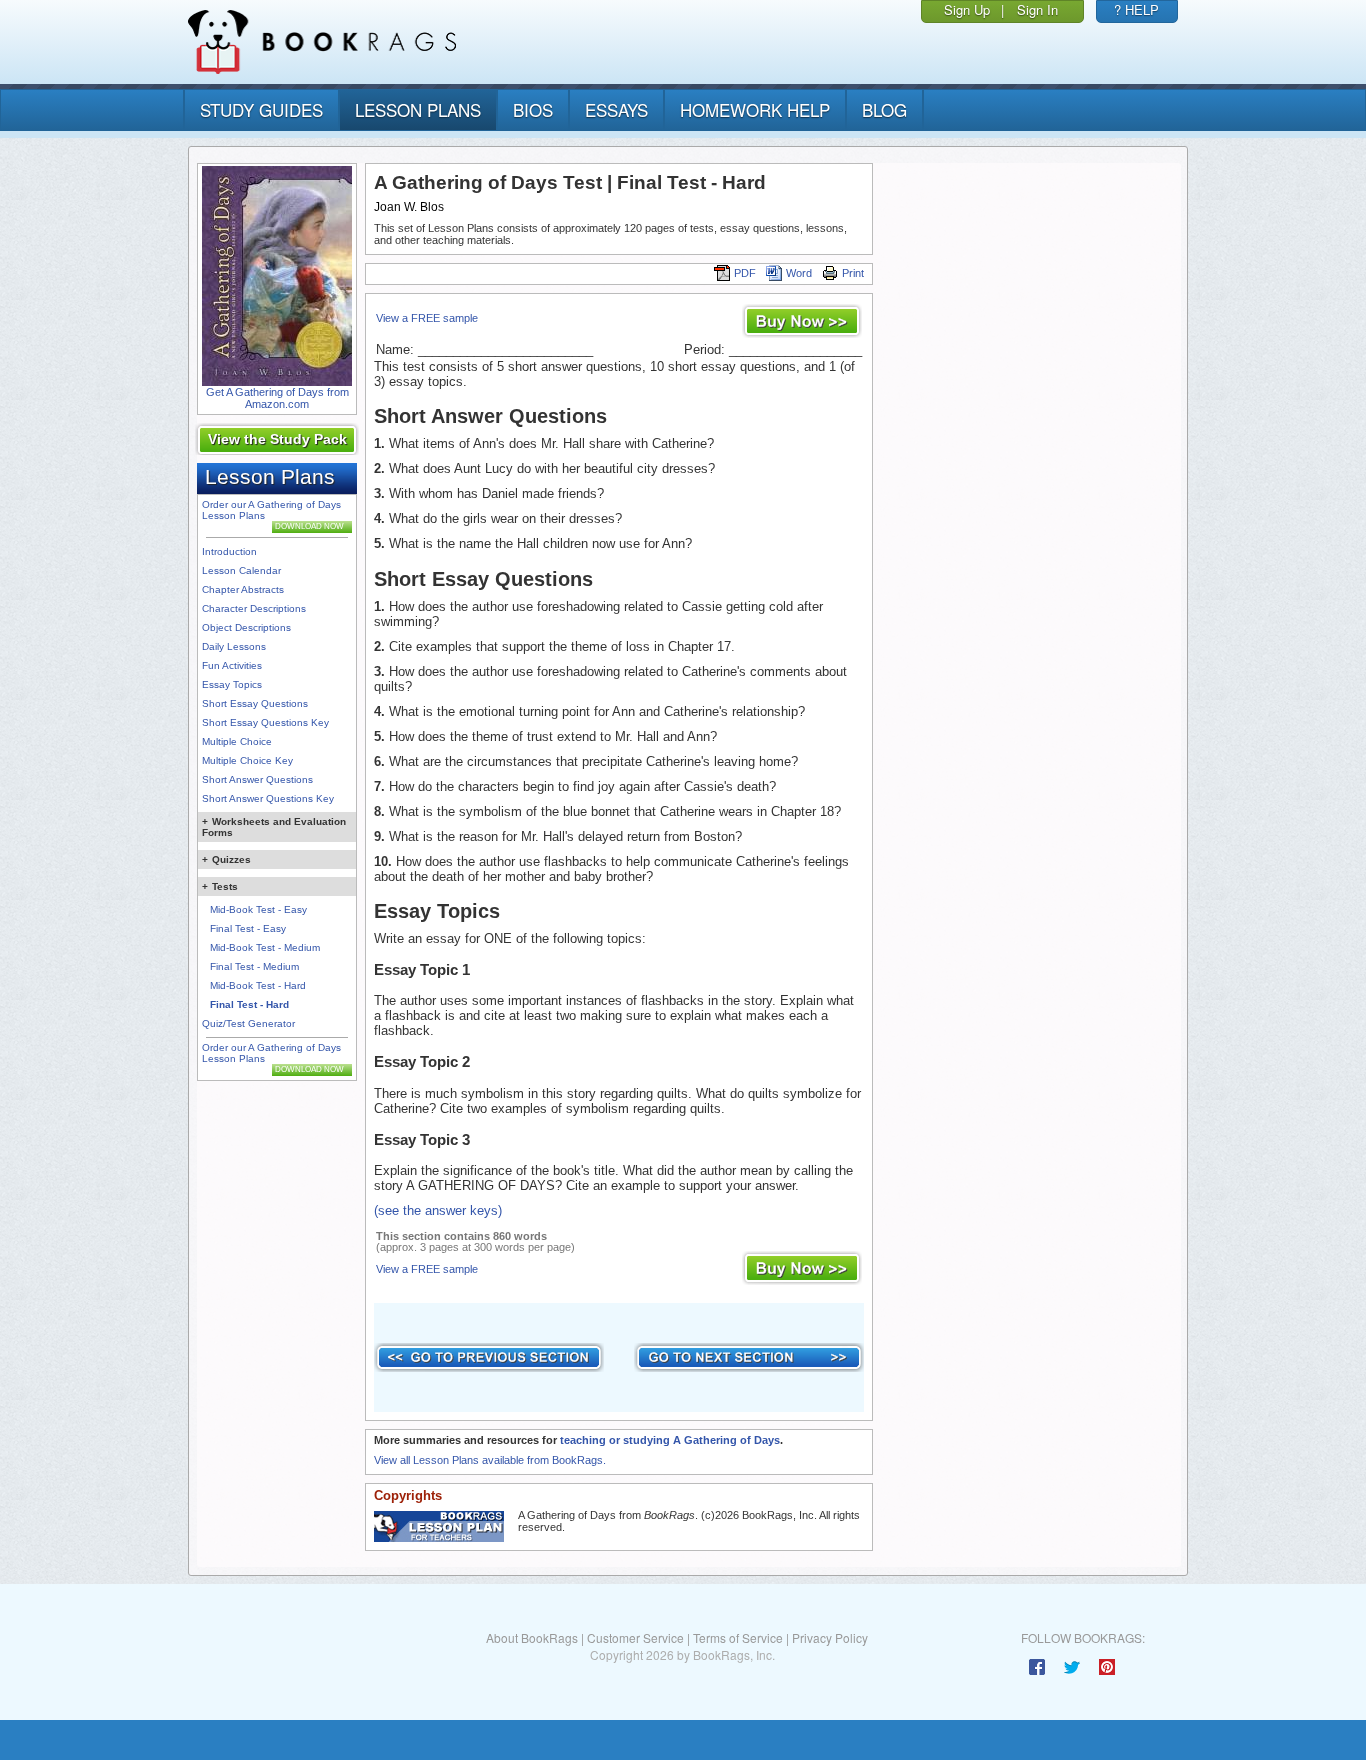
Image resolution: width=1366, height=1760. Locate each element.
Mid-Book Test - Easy (258, 909)
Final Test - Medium (254, 966)
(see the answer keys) (438, 1210)
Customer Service (635, 1637)
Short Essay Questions (255, 703)
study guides (261, 109)
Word (799, 273)
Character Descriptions (254, 608)
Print (853, 273)
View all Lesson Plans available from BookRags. (490, 1460)
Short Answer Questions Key (268, 798)
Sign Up (967, 9)
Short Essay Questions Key (265, 722)
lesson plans (418, 109)
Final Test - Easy (248, 928)
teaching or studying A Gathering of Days (670, 1440)
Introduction (229, 551)
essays (616, 109)
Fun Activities (232, 665)
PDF (745, 273)
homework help (755, 109)
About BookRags (532, 1637)
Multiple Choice (237, 741)
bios (533, 109)
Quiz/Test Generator (248, 1023)
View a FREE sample (427, 318)
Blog (884, 109)
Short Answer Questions (257, 779)
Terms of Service (738, 1637)
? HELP (1136, 9)
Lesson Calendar (241, 570)
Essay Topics (232, 684)
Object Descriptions (246, 627)
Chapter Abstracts (243, 589)
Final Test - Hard (249, 1004)
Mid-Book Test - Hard (258, 985)
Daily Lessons (234, 646)
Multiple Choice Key (247, 760)
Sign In (1037, 9)
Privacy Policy (830, 1637)
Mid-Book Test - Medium (265, 947)
